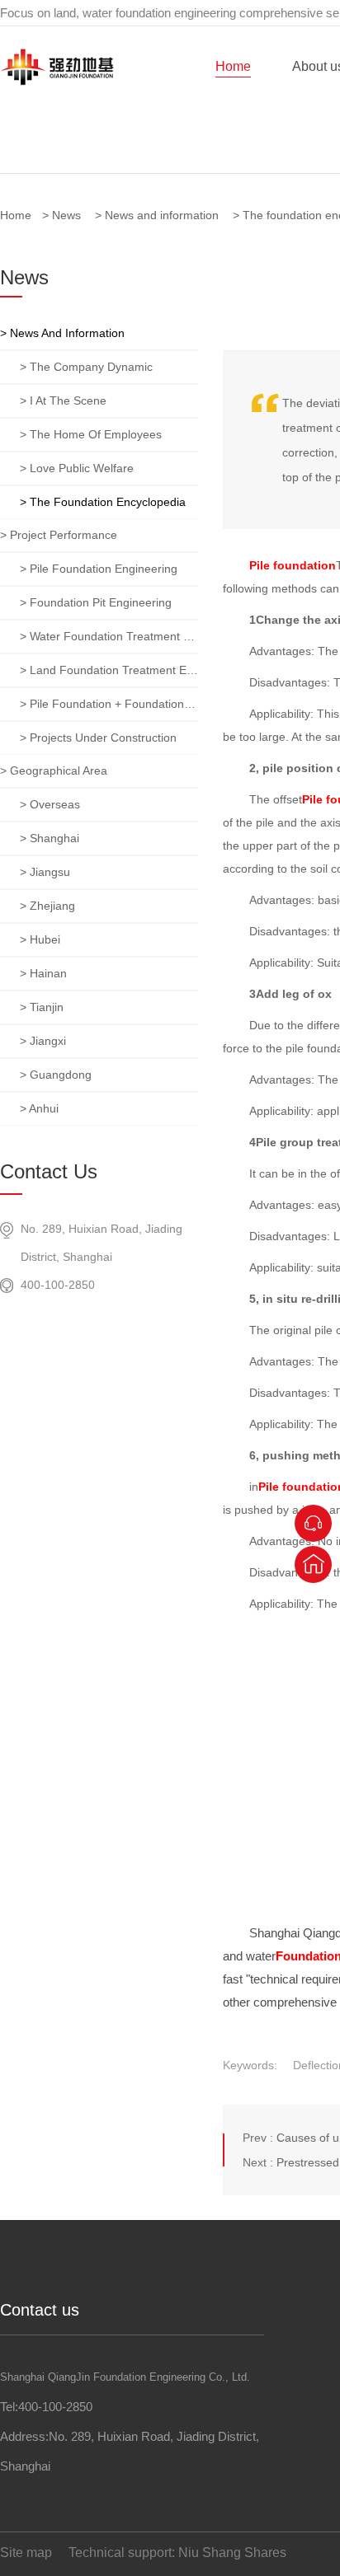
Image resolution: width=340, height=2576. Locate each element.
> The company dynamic (86, 367)
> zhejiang (47, 906)
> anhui (39, 1108)
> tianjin (42, 1007)
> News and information (62, 333)
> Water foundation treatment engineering (109, 636)
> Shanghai (50, 838)
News (66, 215)
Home (233, 66)
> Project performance (59, 535)
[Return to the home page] (313, 1564)
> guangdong (56, 1075)
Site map (26, 2553)
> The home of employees (91, 434)
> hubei (40, 939)
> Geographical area (54, 770)
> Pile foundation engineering (99, 569)
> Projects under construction (98, 738)
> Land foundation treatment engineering (109, 670)
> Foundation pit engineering (96, 602)
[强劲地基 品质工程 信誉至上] (170, 107)
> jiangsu (45, 872)
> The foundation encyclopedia (103, 502)
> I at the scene (63, 400)
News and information (162, 215)
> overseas (50, 804)
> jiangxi (43, 1041)
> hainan (43, 973)
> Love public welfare (77, 468)
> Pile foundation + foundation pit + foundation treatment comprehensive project (109, 704)
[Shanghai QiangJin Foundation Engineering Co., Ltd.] (57, 82)
